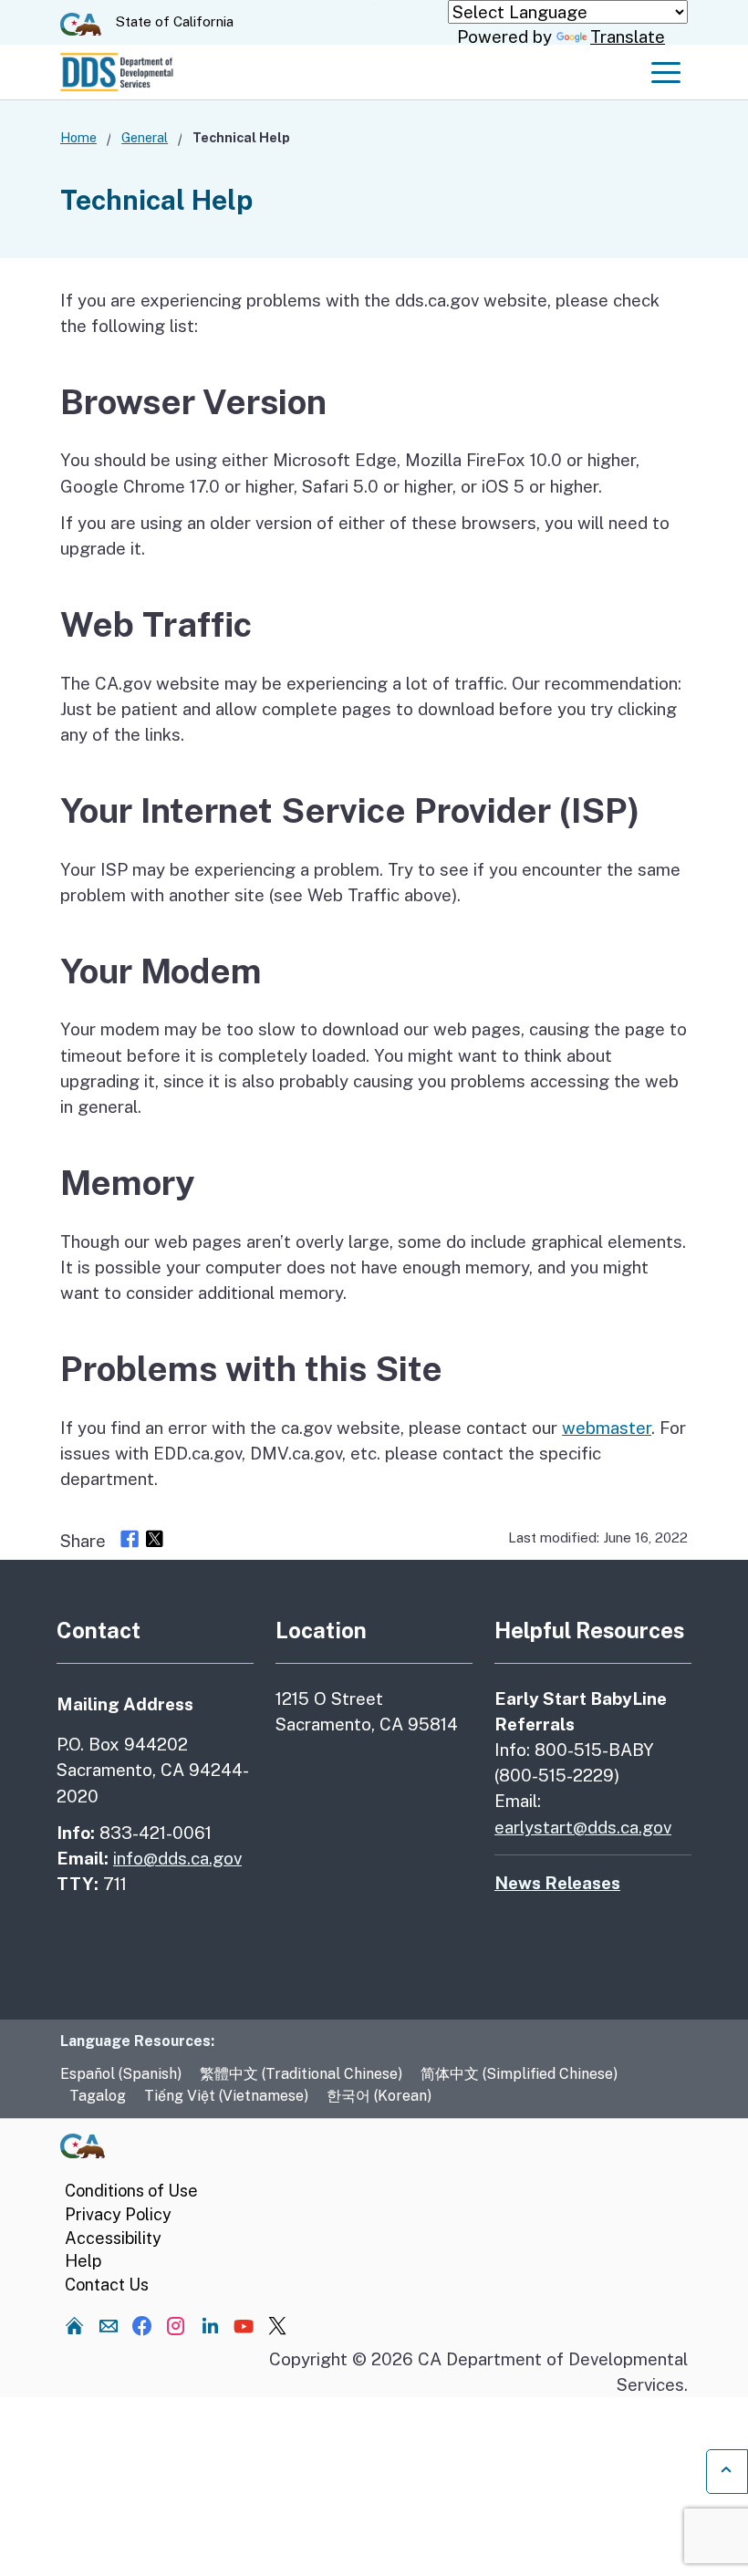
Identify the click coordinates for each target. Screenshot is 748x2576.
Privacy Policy (118, 2214)
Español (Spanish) (121, 2074)
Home (78, 137)
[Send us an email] (109, 2325)
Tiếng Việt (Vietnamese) (226, 2096)
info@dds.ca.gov (177, 1858)
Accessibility (113, 2238)
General (145, 137)
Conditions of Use (131, 2191)
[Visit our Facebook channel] (142, 2325)
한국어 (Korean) (379, 2096)
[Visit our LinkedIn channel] (210, 2325)
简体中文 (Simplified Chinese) (519, 2074)
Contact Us (107, 2285)
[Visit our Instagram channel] (176, 2325)
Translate (628, 36)
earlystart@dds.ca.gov (583, 1827)
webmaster (607, 1428)
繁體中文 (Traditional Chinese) (301, 2074)
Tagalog (98, 2096)
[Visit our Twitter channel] (277, 2325)
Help (83, 2261)
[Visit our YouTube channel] (244, 2325)
